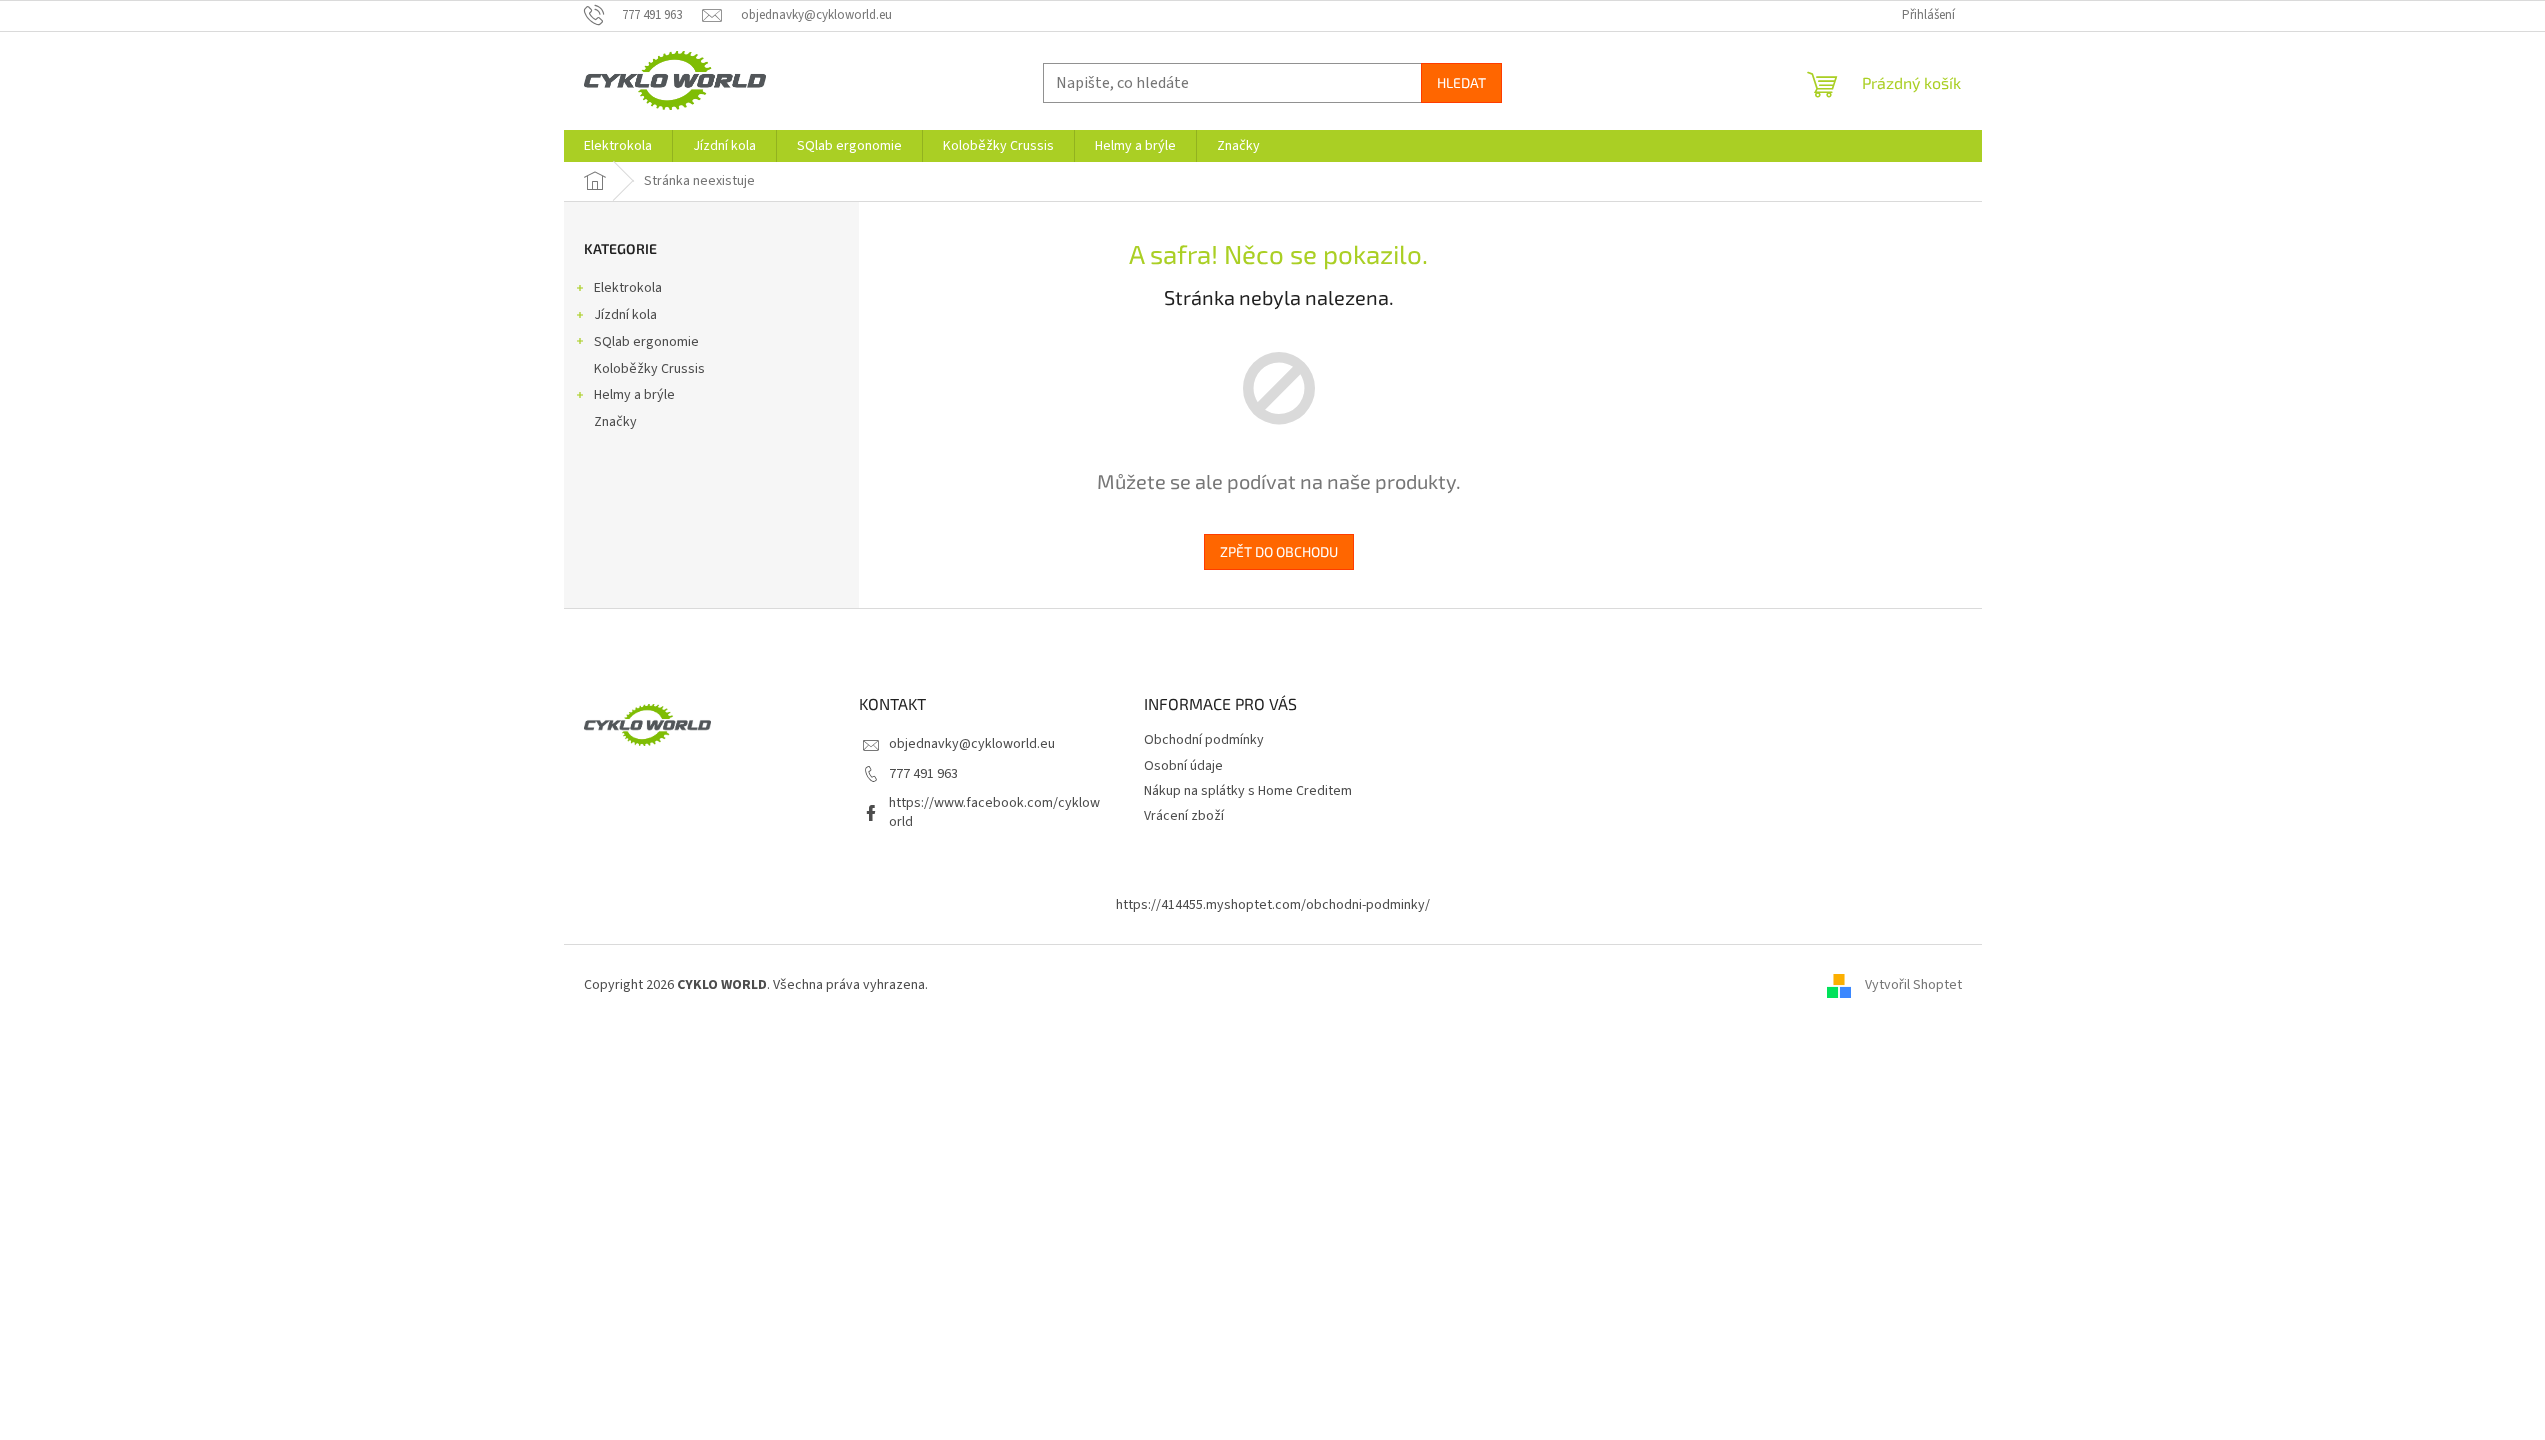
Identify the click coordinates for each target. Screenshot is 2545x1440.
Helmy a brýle (634, 395)
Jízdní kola (625, 315)
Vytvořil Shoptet (1913, 985)
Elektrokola (628, 288)
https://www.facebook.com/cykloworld (994, 812)
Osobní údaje (1183, 766)
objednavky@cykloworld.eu (972, 744)
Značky (615, 422)
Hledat (1461, 82)
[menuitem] (618, 146)
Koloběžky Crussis (649, 369)
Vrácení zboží (1184, 816)
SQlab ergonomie (646, 342)
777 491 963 (923, 774)
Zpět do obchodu (1279, 551)
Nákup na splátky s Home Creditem (1248, 791)
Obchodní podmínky (1204, 740)
